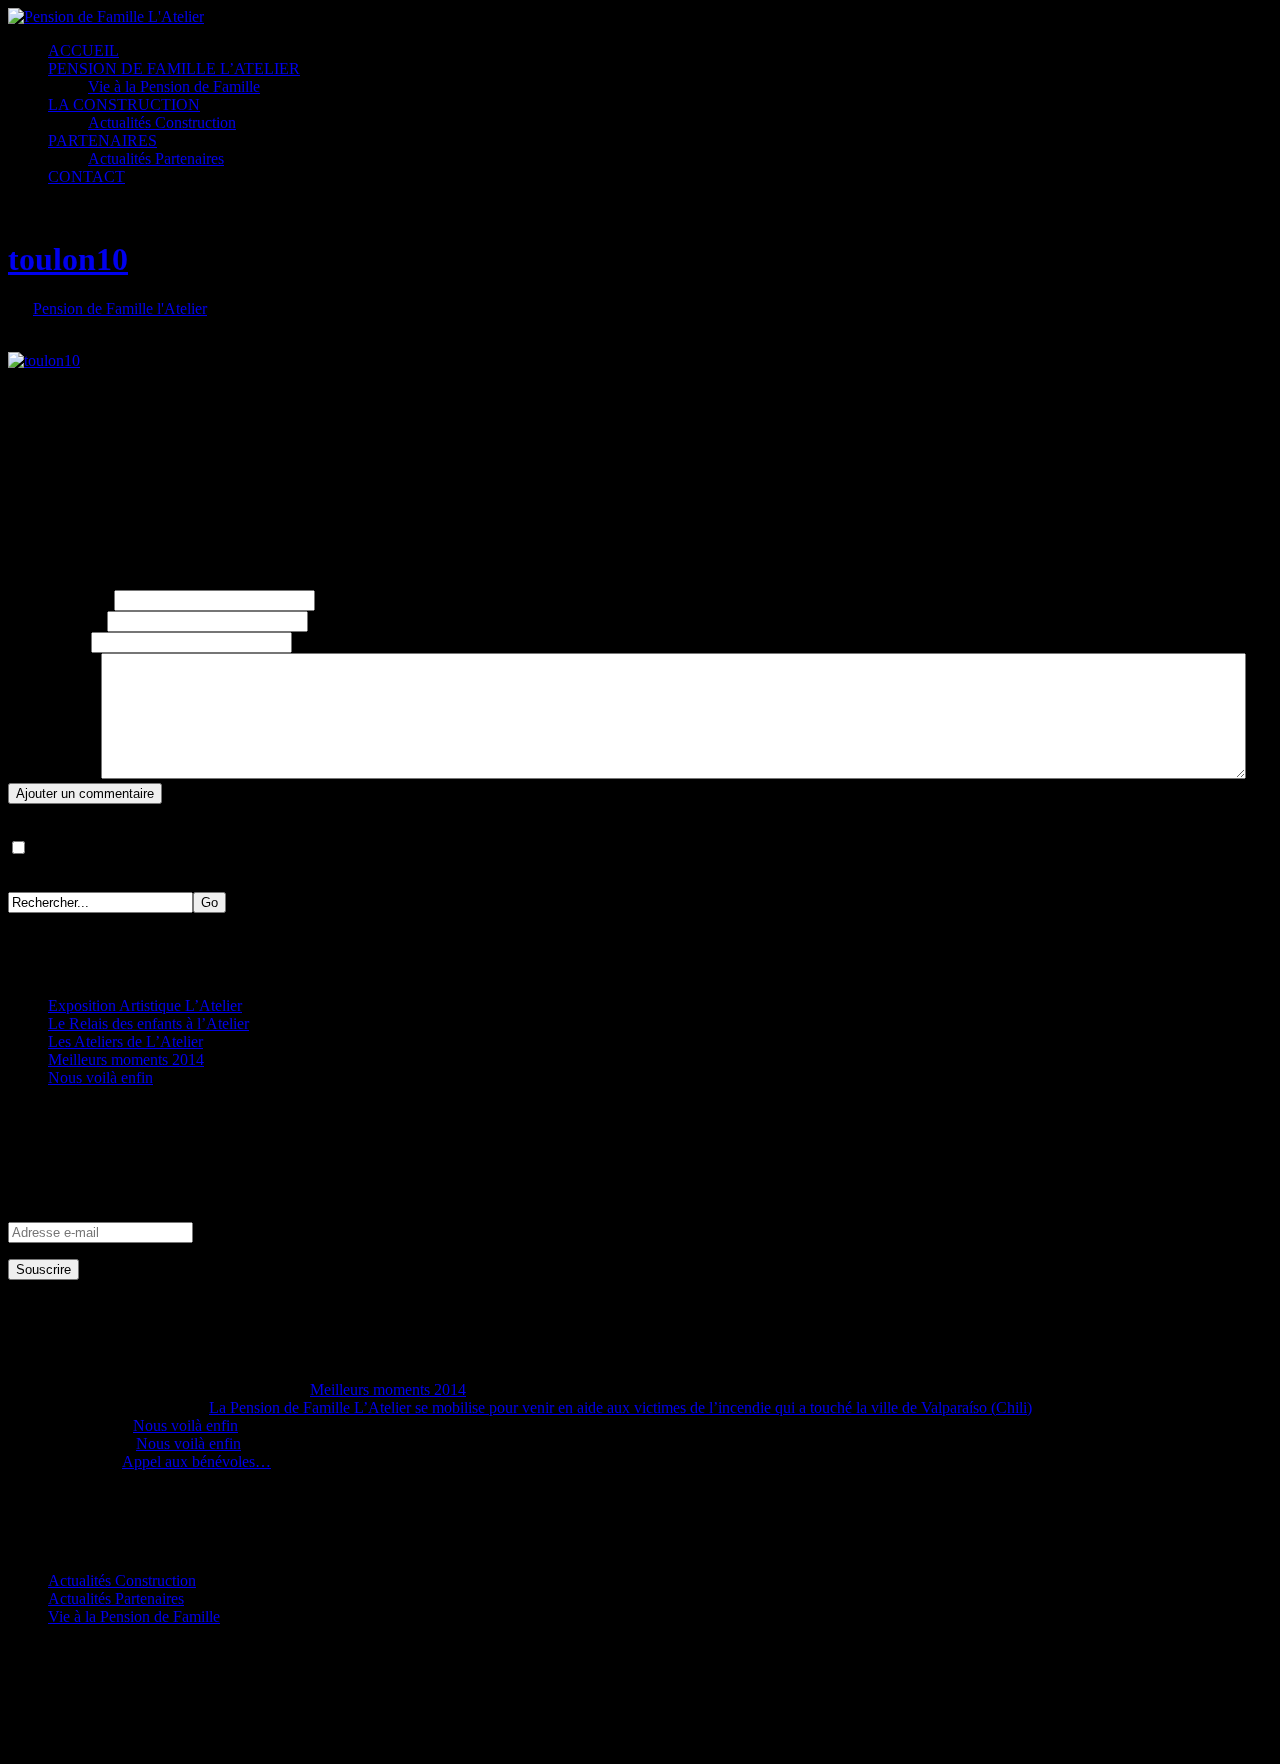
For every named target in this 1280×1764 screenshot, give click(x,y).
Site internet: (47, 641)
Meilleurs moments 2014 (126, 1059)
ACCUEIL (83, 50)
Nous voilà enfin (100, 1077)
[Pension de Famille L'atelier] (106, 16)
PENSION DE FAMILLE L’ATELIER (174, 68)
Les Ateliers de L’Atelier (125, 1041)
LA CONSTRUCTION (124, 104)
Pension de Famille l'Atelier (120, 308)
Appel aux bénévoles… (196, 1461)
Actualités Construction (162, 122)
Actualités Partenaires (156, 158)
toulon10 (68, 259)
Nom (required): (59, 599)
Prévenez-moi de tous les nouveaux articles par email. (200, 848)
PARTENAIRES (102, 140)
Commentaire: (52, 773)
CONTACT (86, 176)
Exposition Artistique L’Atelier (145, 1005)
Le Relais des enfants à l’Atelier (148, 1023)
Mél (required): (55, 620)
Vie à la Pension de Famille (174, 86)
